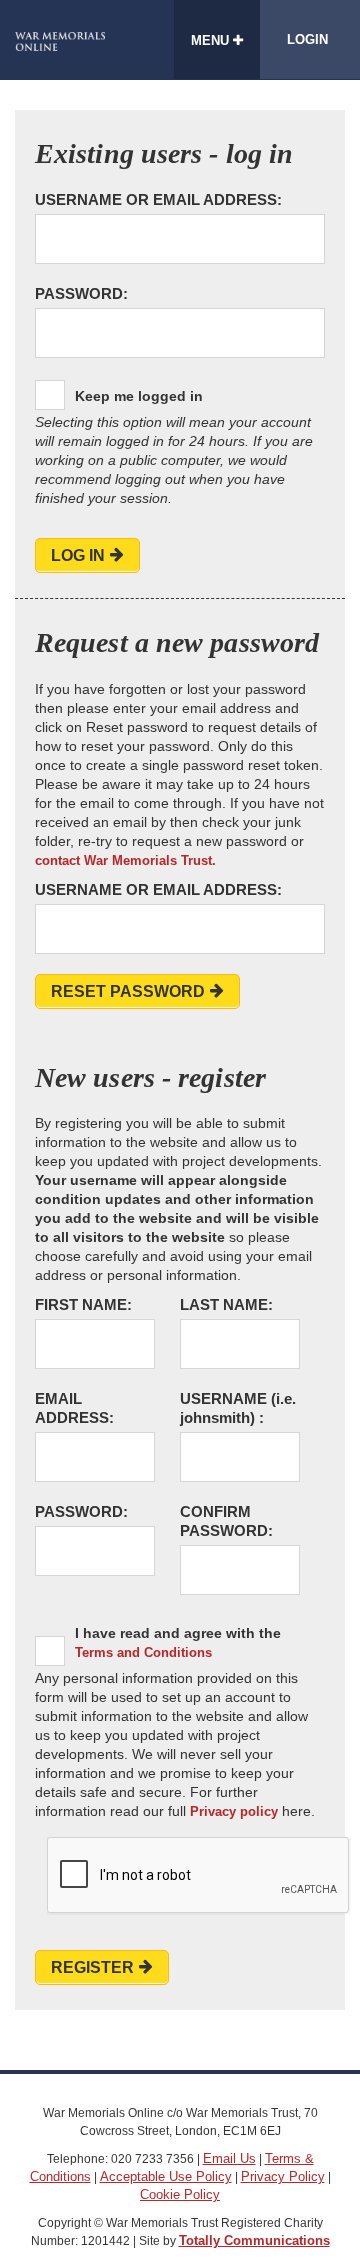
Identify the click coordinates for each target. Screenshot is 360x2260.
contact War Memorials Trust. (125, 860)
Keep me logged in (139, 396)
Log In (78, 555)
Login (307, 39)
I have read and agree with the (178, 1642)
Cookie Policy (180, 2194)
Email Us (229, 2158)
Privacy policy (234, 1811)
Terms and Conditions (143, 1652)
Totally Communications (254, 2240)
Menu (212, 40)
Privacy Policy (283, 2176)
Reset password (128, 991)
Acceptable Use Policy (166, 2176)
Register (92, 1967)
